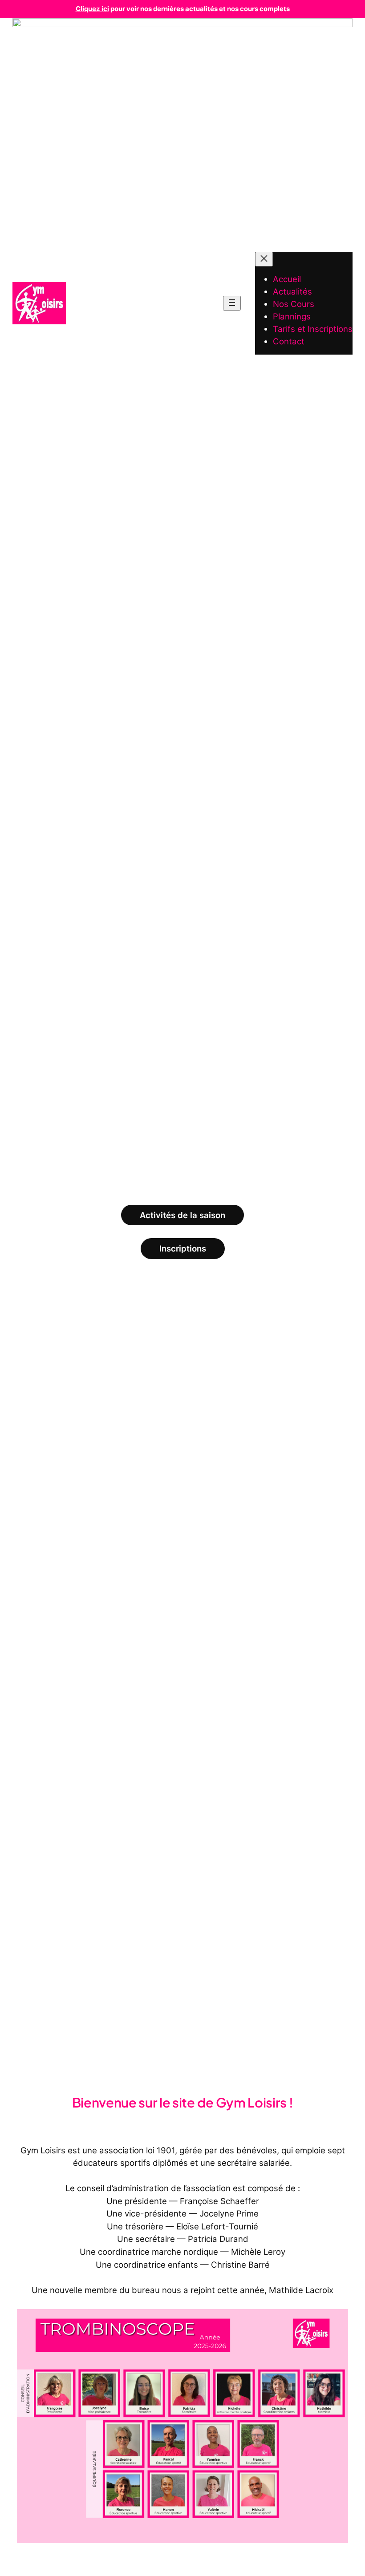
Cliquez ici (92, 9)
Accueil (287, 279)
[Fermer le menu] (264, 259)
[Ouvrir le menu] (232, 303)
